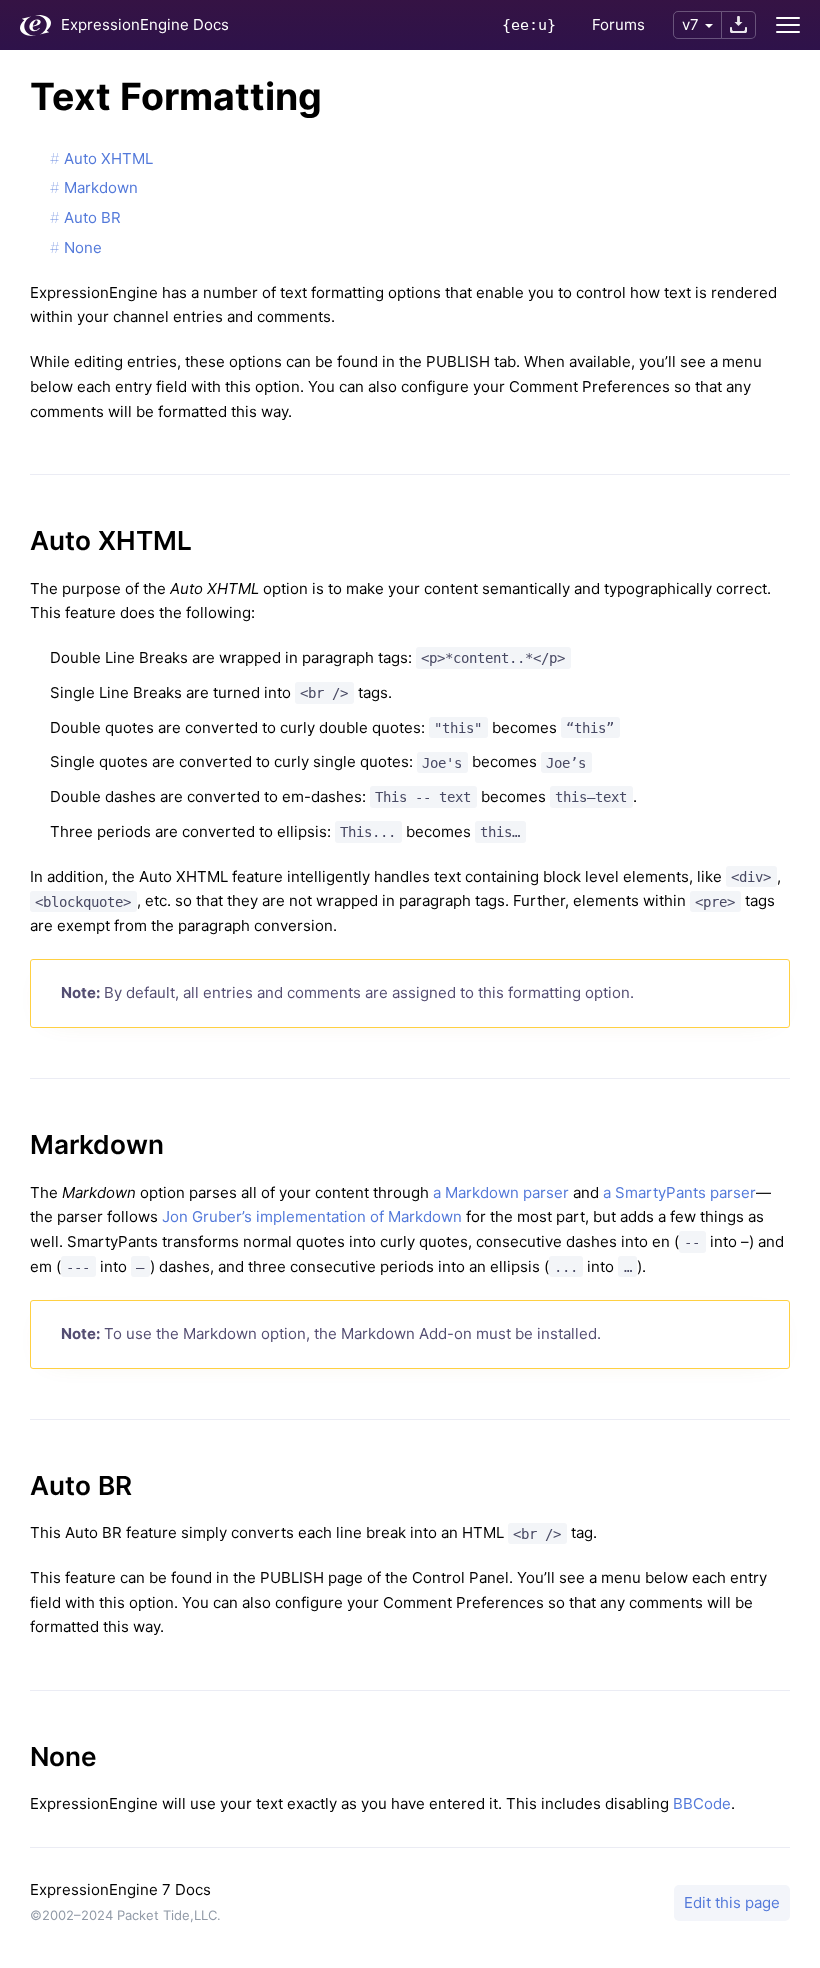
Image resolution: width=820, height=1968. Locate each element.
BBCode (702, 1803)
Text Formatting (176, 96)
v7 (690, 24)
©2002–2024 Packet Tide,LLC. (125, 1915)
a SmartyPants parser (679, 1192)
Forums (618, 24)
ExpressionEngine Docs (145, 24)
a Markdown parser (501, 1192)
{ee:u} (529, 25)
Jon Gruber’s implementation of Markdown (312, 1216)
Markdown (101, 187)
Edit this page (732, 1902)
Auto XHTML (108, 158)
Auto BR (92, 217)
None (83, 247)
